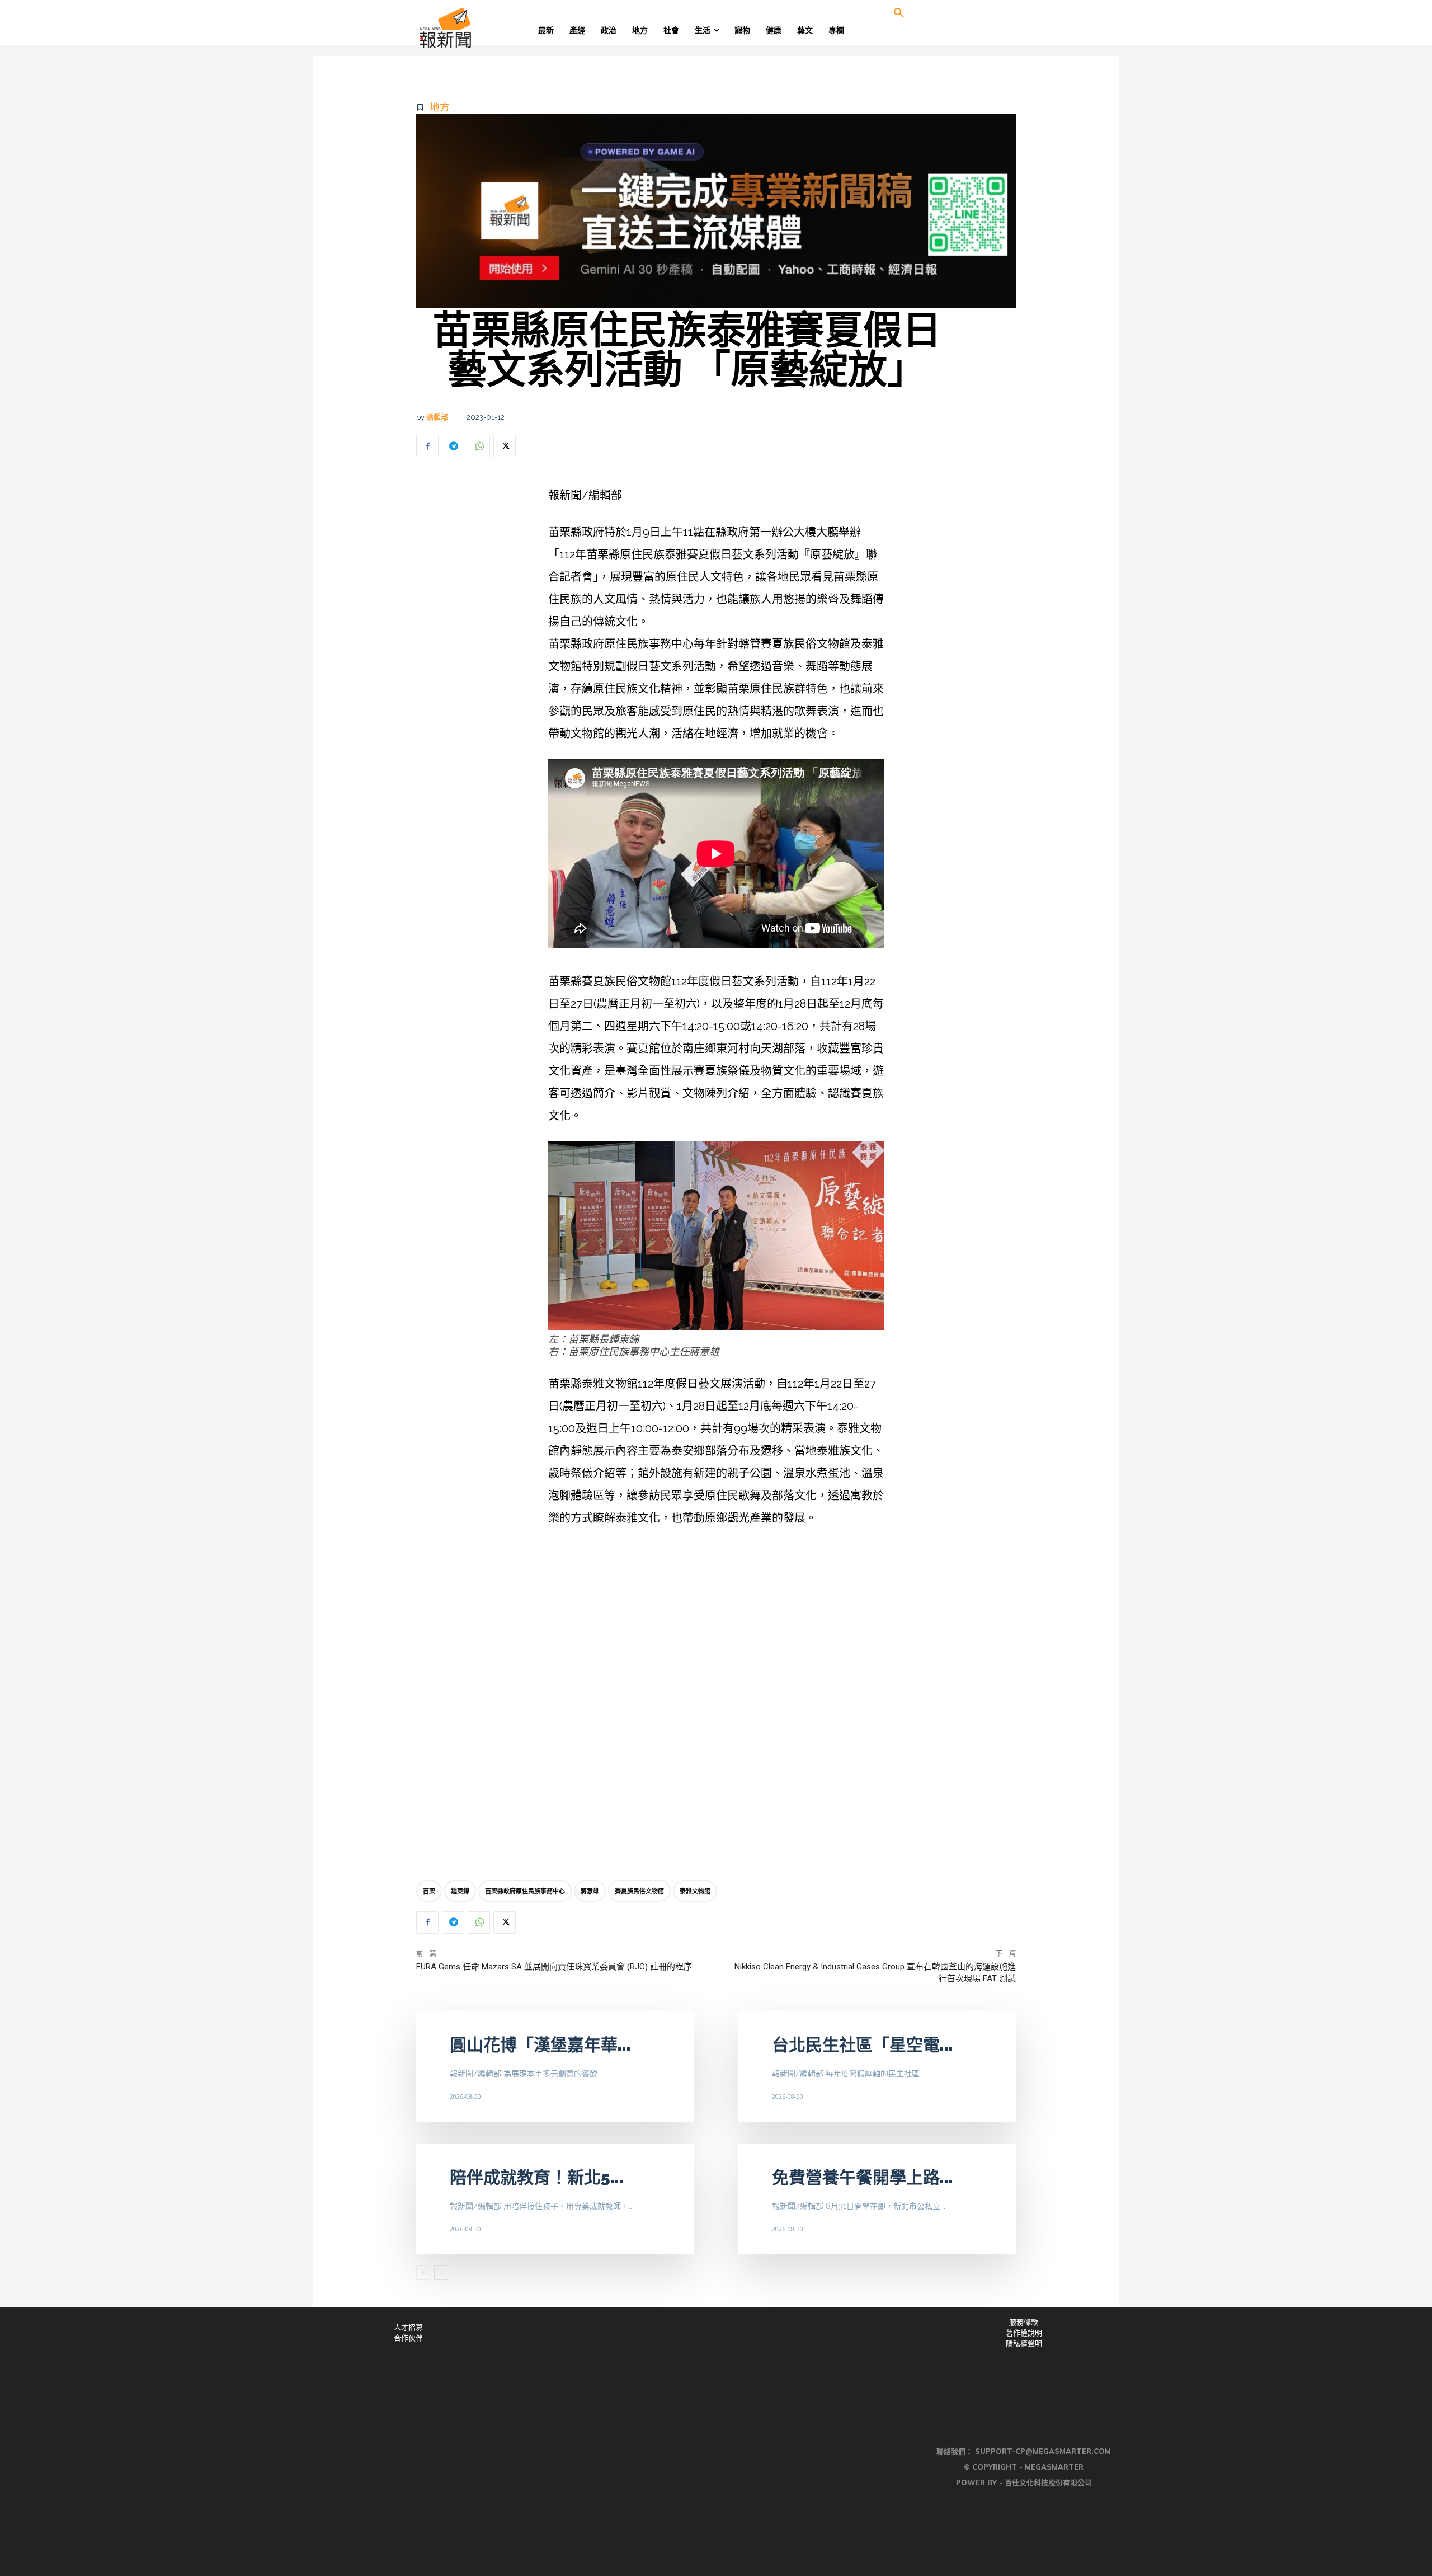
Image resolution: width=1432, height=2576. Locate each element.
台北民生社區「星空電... (863, 2045)
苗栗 (429, 1891)
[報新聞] (482, 28)
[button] (899, 13)
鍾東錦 (460, 1891)
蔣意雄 (590, 1891)
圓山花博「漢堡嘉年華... (540, 2045)
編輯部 (437, 417)
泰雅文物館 (695, 1891)
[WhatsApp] (479, 446)
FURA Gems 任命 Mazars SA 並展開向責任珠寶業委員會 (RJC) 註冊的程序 (554, 1967)
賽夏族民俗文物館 (639, 1891)
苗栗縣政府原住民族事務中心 (525, 1891)
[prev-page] (423, 2273)
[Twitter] (505, 446)
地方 (440, 107)
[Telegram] (453, 446)
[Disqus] (716, 1706)
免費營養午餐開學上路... (863, 2177)
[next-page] (441, 2273)
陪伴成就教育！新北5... (537, 2177)
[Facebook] (427, 446)
